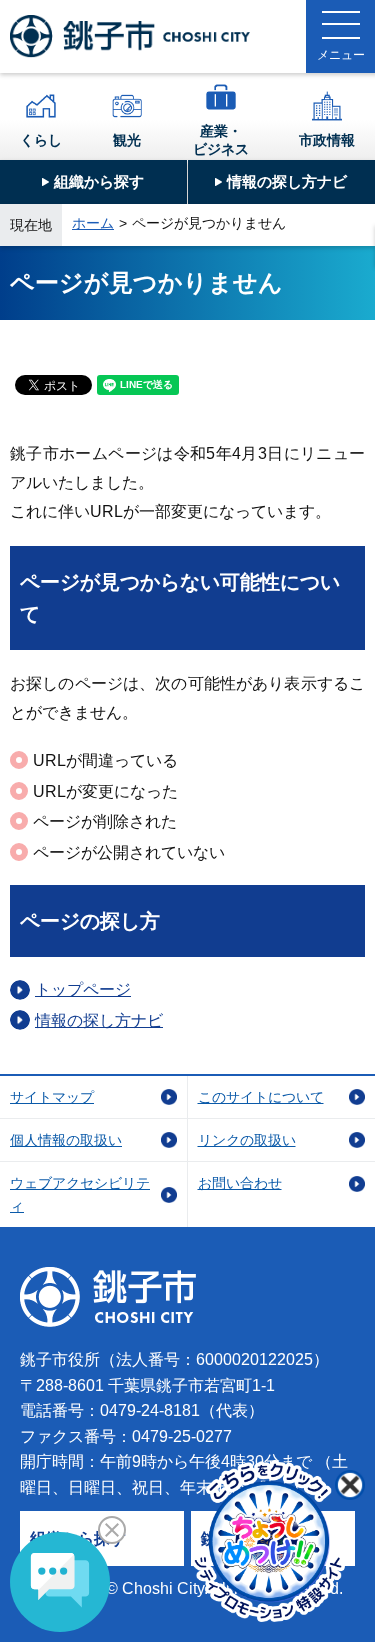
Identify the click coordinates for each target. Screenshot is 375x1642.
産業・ (221, 140)
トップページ (83, 989)
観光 (127, 140)
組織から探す (99, 181)
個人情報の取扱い (66, 1140)
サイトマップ (52, 1097)
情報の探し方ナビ (287, 181)
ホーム (93, 223)
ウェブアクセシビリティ (80, 1194)
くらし (41, 140)
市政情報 (327, 140)
